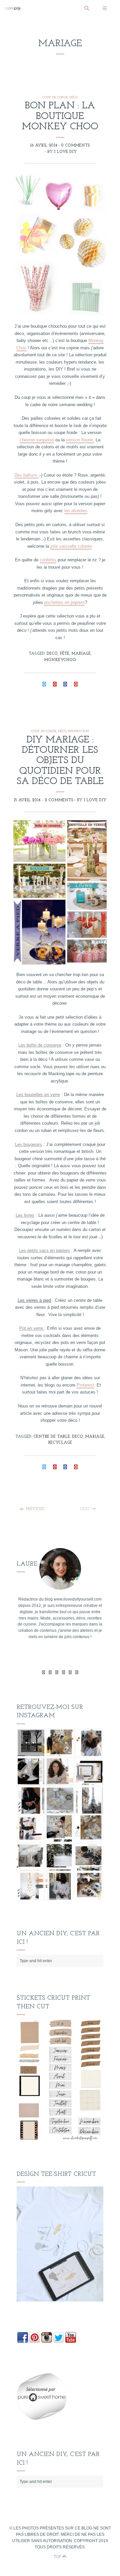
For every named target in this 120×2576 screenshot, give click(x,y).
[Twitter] (43, 1672)
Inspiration (78, 731)
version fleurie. (80, 440)
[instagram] (77, 1672)
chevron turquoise (37, 440)
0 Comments (75, 146)
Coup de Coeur (55, 98)
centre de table (52, 1437)
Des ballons (26, 475)
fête (64, 654)
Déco (73, 98)
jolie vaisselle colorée (71, 546)
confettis (48, 560)
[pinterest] (70, 1672)
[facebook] (50, 1672)
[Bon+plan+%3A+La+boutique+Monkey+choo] (44, 685)
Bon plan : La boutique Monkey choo (60, 116)
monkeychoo (60, 660)
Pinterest (85, 1385)
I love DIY (65, 152)
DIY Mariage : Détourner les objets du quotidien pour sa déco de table (60, 761)
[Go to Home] (42, 8)
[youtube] (63, 1672)
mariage (81, 654)
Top (58, 2557)
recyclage (60, 1443)
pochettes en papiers (64, 602)
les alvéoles (76, 511)
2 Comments (59, 800)
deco (52, 654)
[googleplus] (57, 1672)
